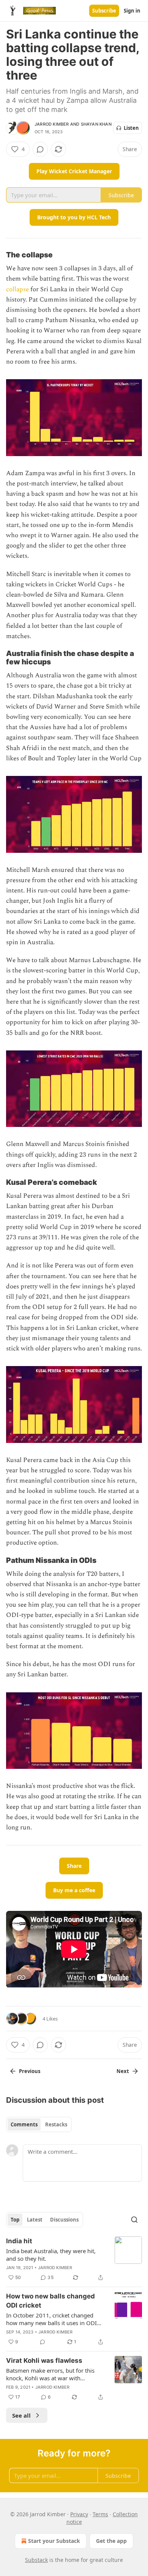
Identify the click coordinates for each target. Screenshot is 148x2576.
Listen (131, 128)
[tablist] (39, 2124)
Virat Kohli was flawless (44, 2361)
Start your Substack (54, 2541)
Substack (36, 2560)
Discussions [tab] (64, 2220)
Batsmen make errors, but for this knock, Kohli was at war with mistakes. (50, 2374)
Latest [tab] (35, 2220)
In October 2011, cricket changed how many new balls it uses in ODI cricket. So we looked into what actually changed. (51, 2319)
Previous (30, 2071)
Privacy (79, 2514)
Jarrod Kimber (52, 124)
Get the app (111, 2541)
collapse (17, 289)
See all (21, 2415)
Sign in (132, 11)
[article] (74, 2259)
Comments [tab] (24, 2124)
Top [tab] (15, 2220)
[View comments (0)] (40, 149)
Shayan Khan (96, 124)
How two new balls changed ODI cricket (50, 2301)
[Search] (134, 2220)
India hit (19, 2241)
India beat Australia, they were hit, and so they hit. (51, 2255)
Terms (100, 2514)
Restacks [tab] (56, 2124)
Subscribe (104, 11)
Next (123, 2071)
